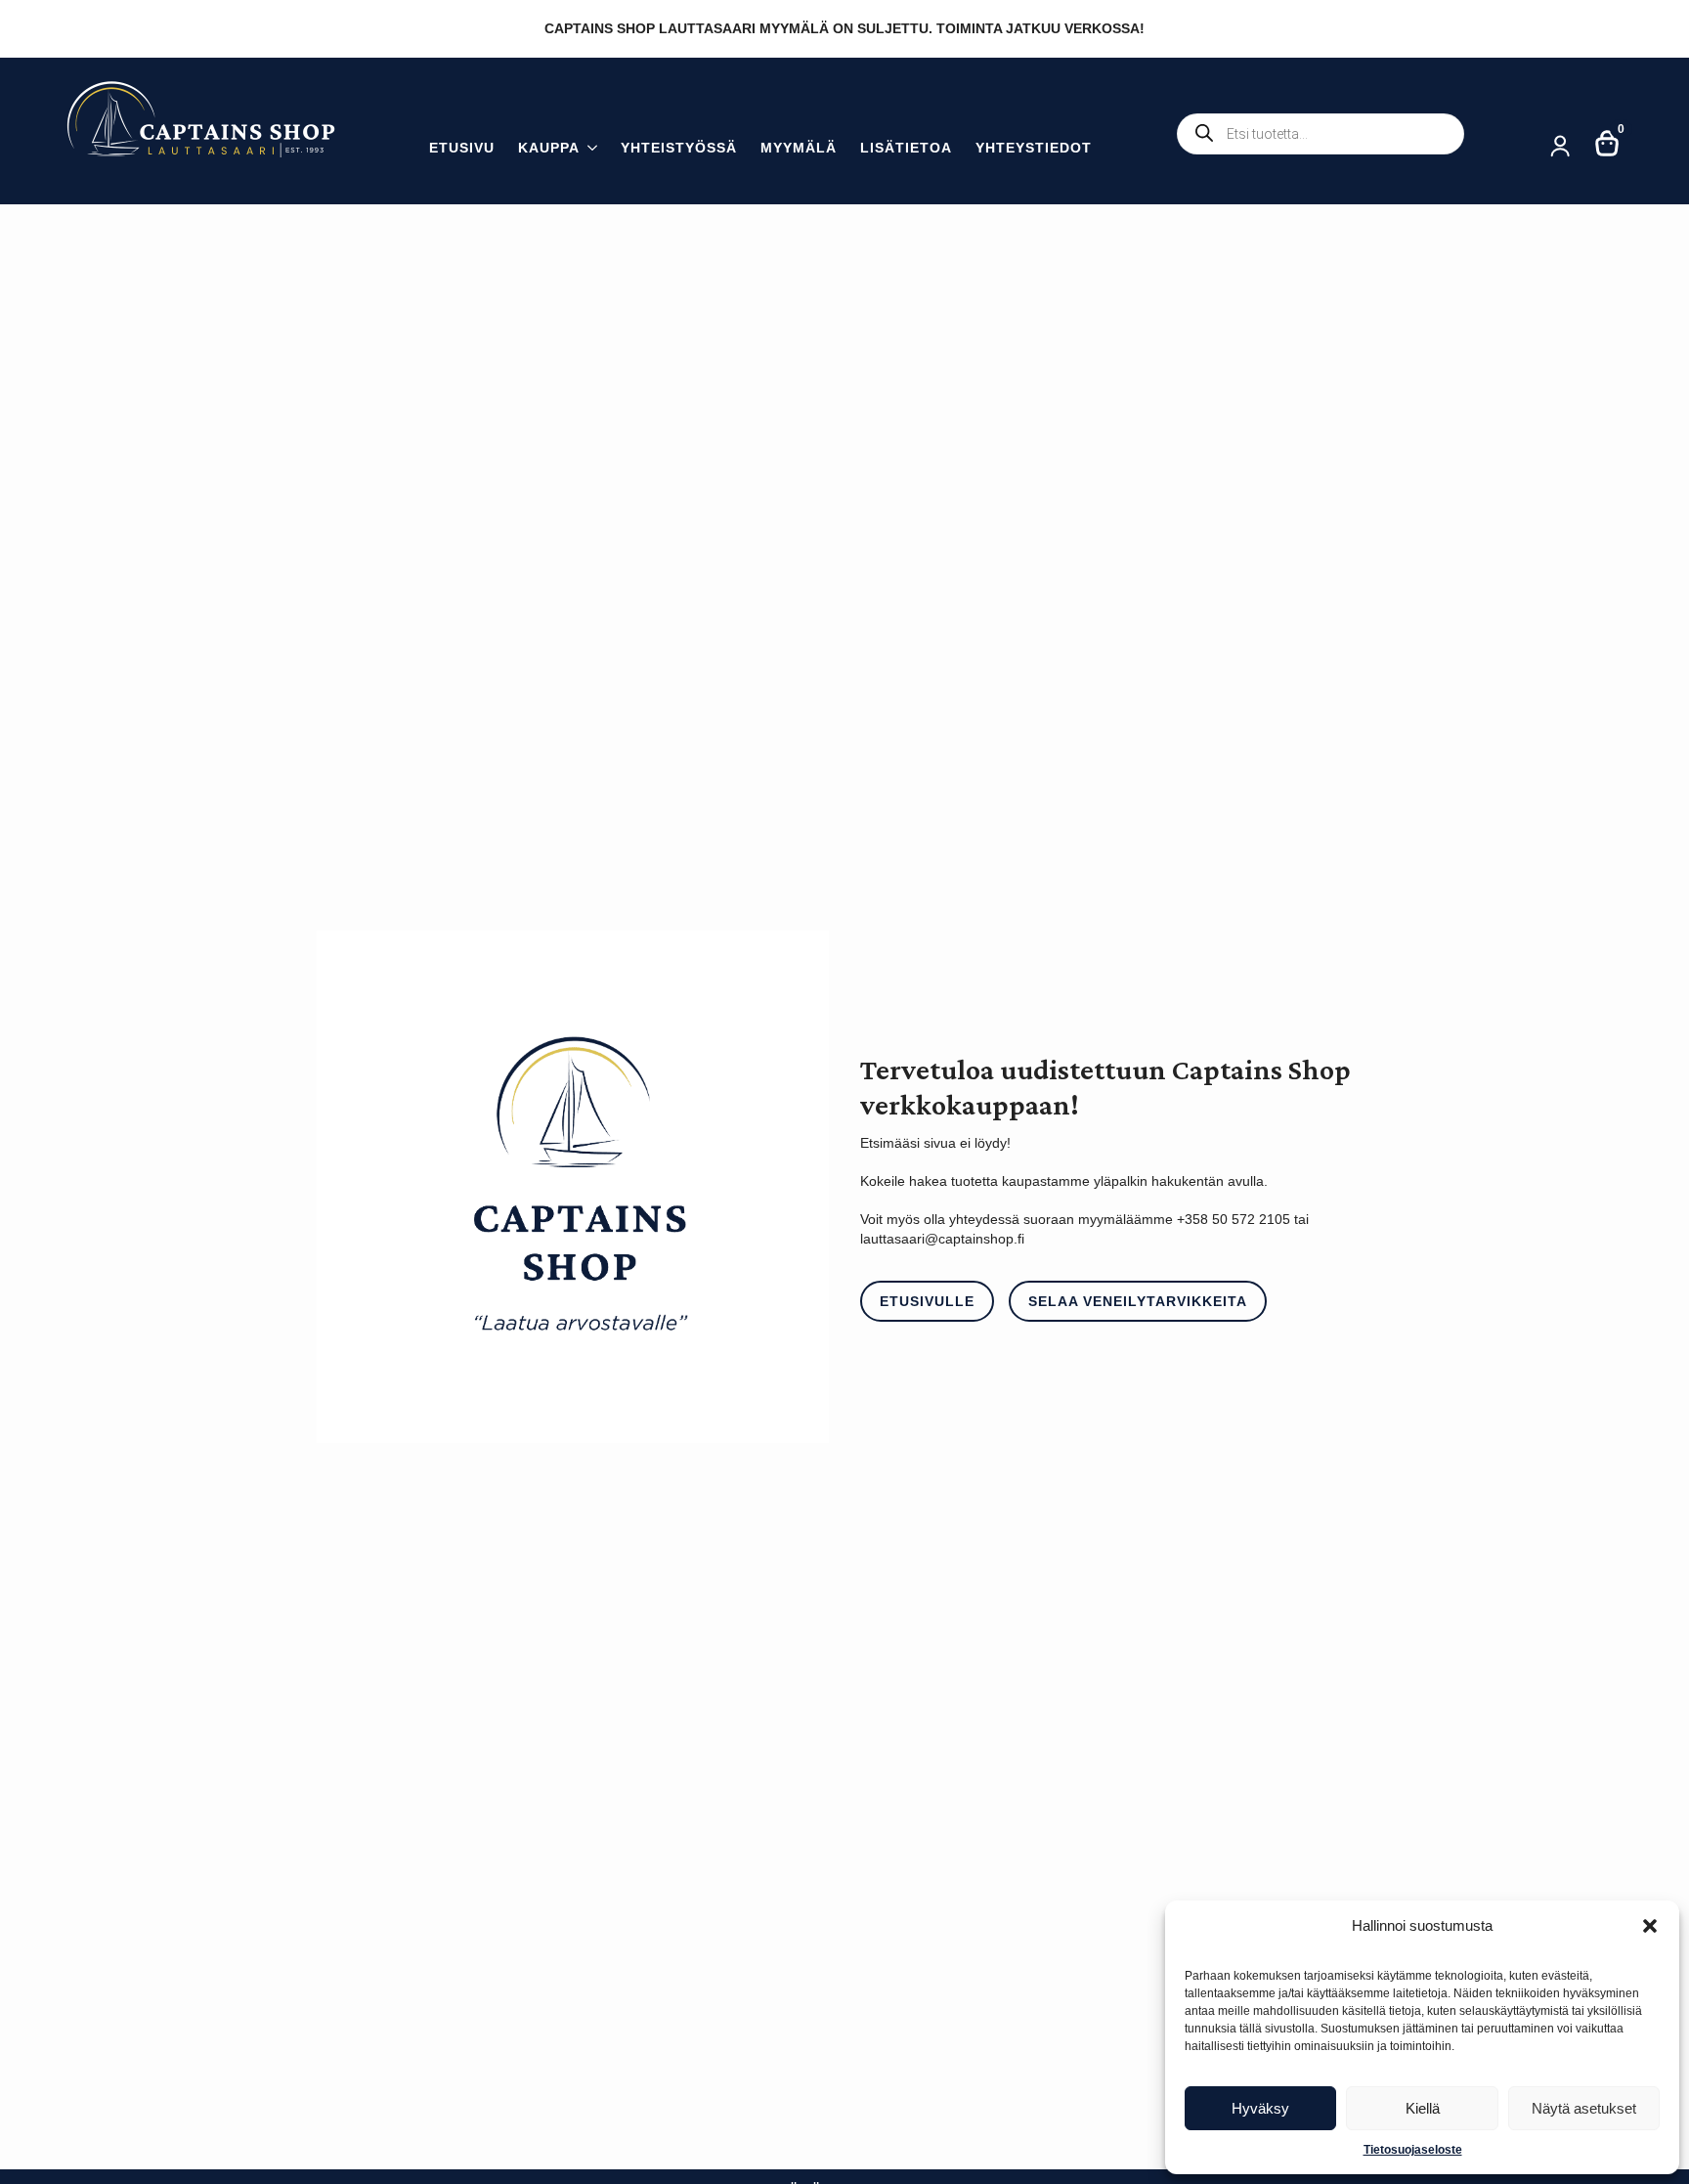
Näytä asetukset (1584, 2108)
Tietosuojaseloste (1413, 2150)
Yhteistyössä (679, 148)
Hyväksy (1260, 2108)
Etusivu (462, 148)
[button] (1650, 1926)
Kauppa (549, 148)
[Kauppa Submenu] (588, 150)
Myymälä (799, 148)
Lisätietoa (906, 148)
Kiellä (1423, 2108)
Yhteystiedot (1034, 148)
